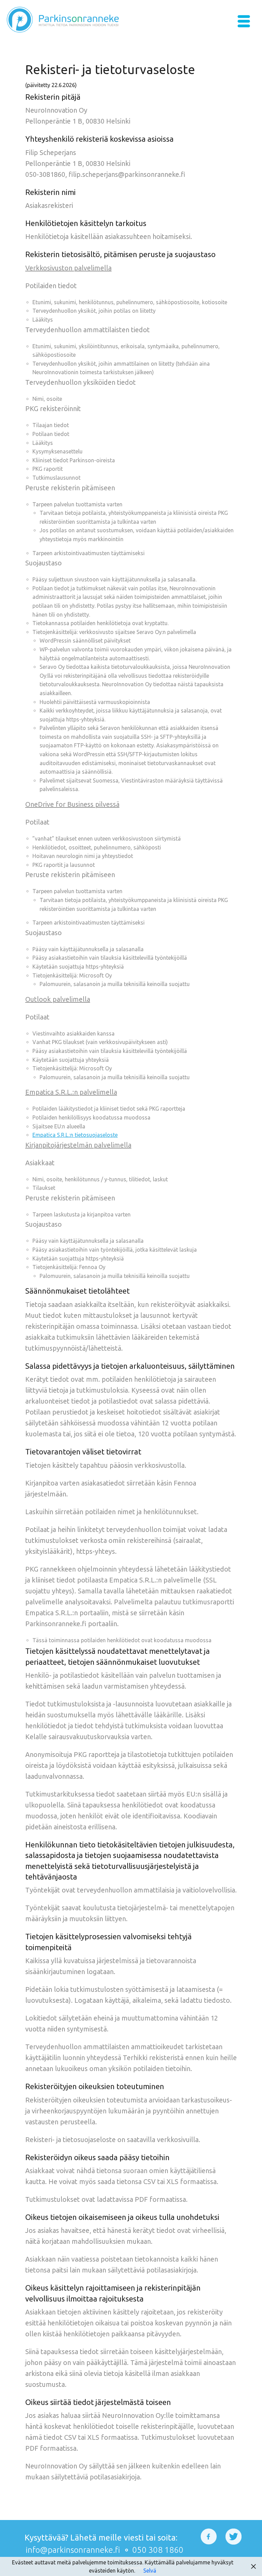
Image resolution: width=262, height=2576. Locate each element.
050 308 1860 (158, 2550)
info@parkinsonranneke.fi (73, 2550)
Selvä (150, 2571)
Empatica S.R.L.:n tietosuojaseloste (75, 1135)
